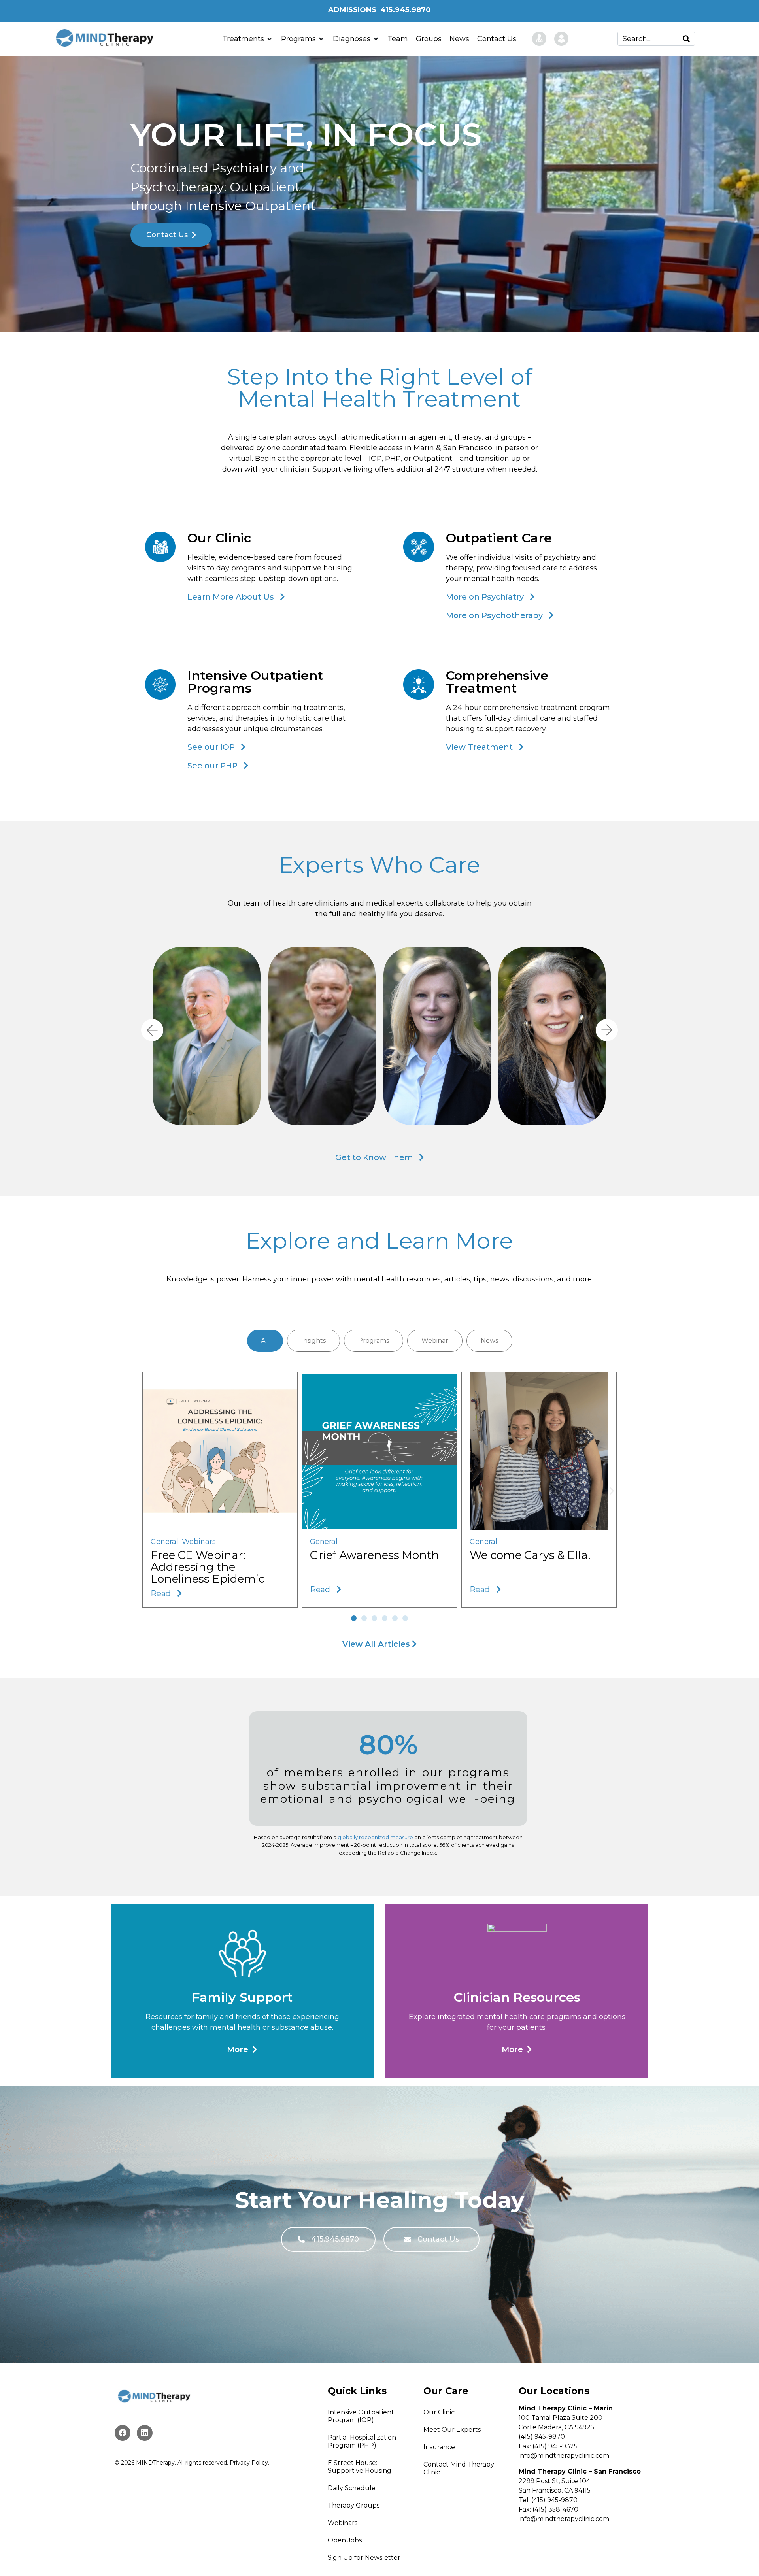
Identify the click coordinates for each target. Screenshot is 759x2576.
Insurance (439, 2447)
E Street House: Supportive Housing (360, 2467)
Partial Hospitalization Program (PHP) (362, 2441)
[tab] (265, 1341)
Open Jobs (345, 2540)
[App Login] (564, 39)
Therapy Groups (354, 2505)
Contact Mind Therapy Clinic (459, 2468)
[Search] (686, 39)
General (164, 1542)
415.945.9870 (406, 10)
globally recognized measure (375, 1837)
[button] (377, 1030)
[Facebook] (123, 2433)
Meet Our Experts (452, 2430)
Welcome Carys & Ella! (530, 1555)
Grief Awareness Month (375, 1555)
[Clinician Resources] (535, 39)
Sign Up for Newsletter (364, 2558)
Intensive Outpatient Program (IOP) (361, 2416)
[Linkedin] (145, 2433)
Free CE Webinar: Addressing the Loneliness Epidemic (208, 1567)
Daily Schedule (352, 2488)
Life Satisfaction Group (427, 1053)
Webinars (199, 1542)
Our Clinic (439, 2412)
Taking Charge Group (311, 1072)
